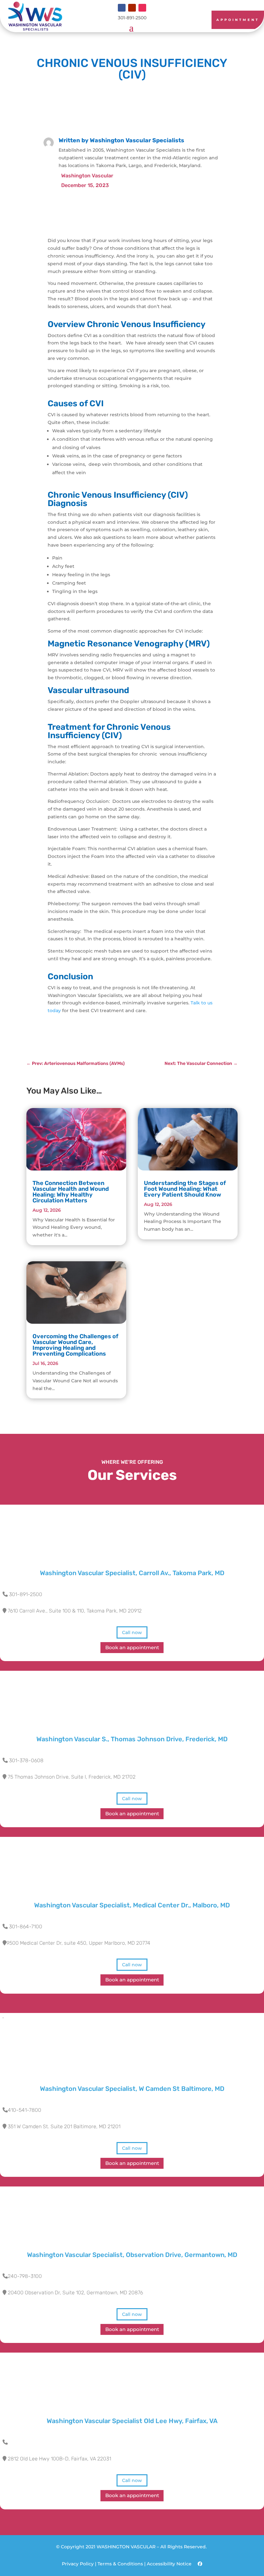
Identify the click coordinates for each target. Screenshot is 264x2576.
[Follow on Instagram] (142, 8)
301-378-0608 (26, 1760)
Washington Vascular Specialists (137, 140)
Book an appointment (132, 1648)
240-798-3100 (25, 2276)
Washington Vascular (87, 176)
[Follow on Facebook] (122, 8)
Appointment (238, 20)
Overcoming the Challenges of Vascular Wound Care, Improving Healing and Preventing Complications (75, 1345)
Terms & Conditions (120, 2564)
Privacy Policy (78, 2564)
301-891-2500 (26, 1594)
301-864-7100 (26, 1927)
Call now (132, 1632)
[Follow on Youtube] (132, 8)
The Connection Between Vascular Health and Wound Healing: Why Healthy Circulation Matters (71, 1192)
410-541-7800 (24, 2110)
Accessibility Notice (170, 2564)
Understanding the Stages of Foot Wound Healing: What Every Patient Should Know (185, 1189)
